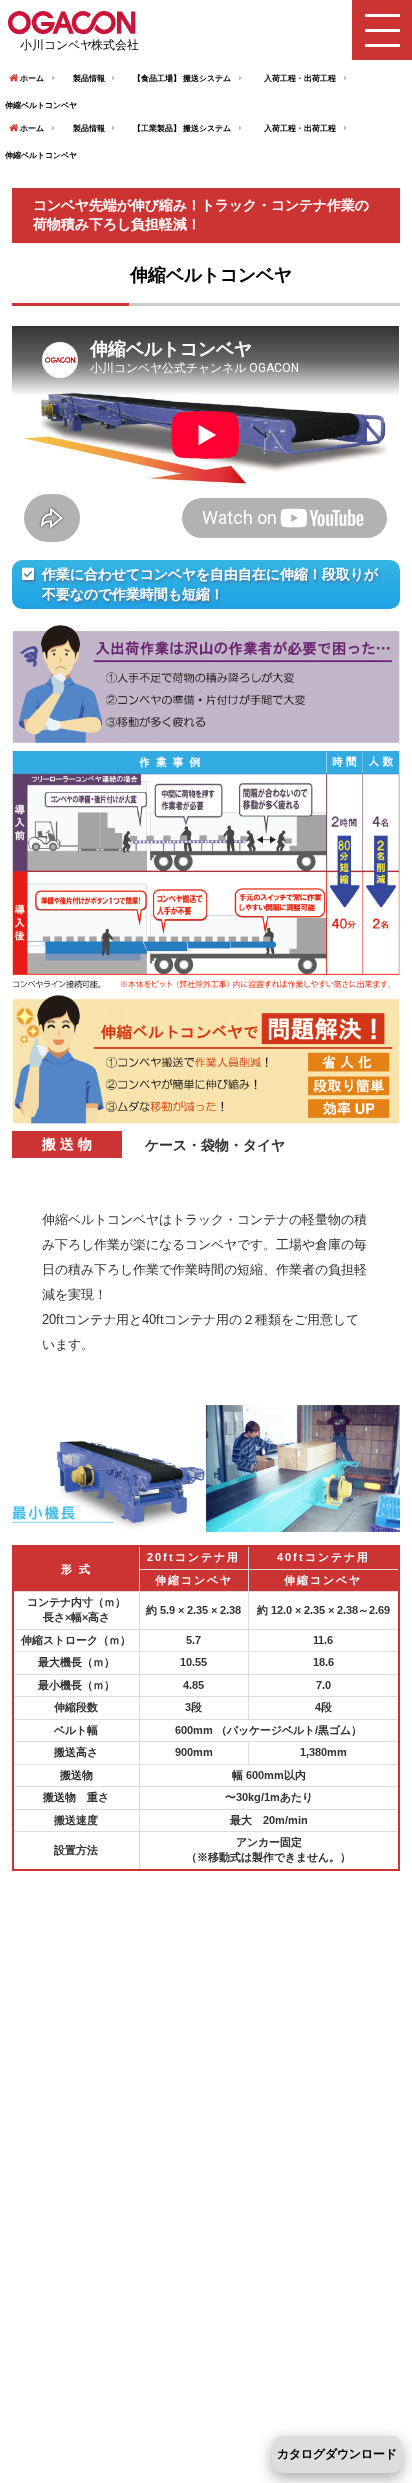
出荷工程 (320, 78)
